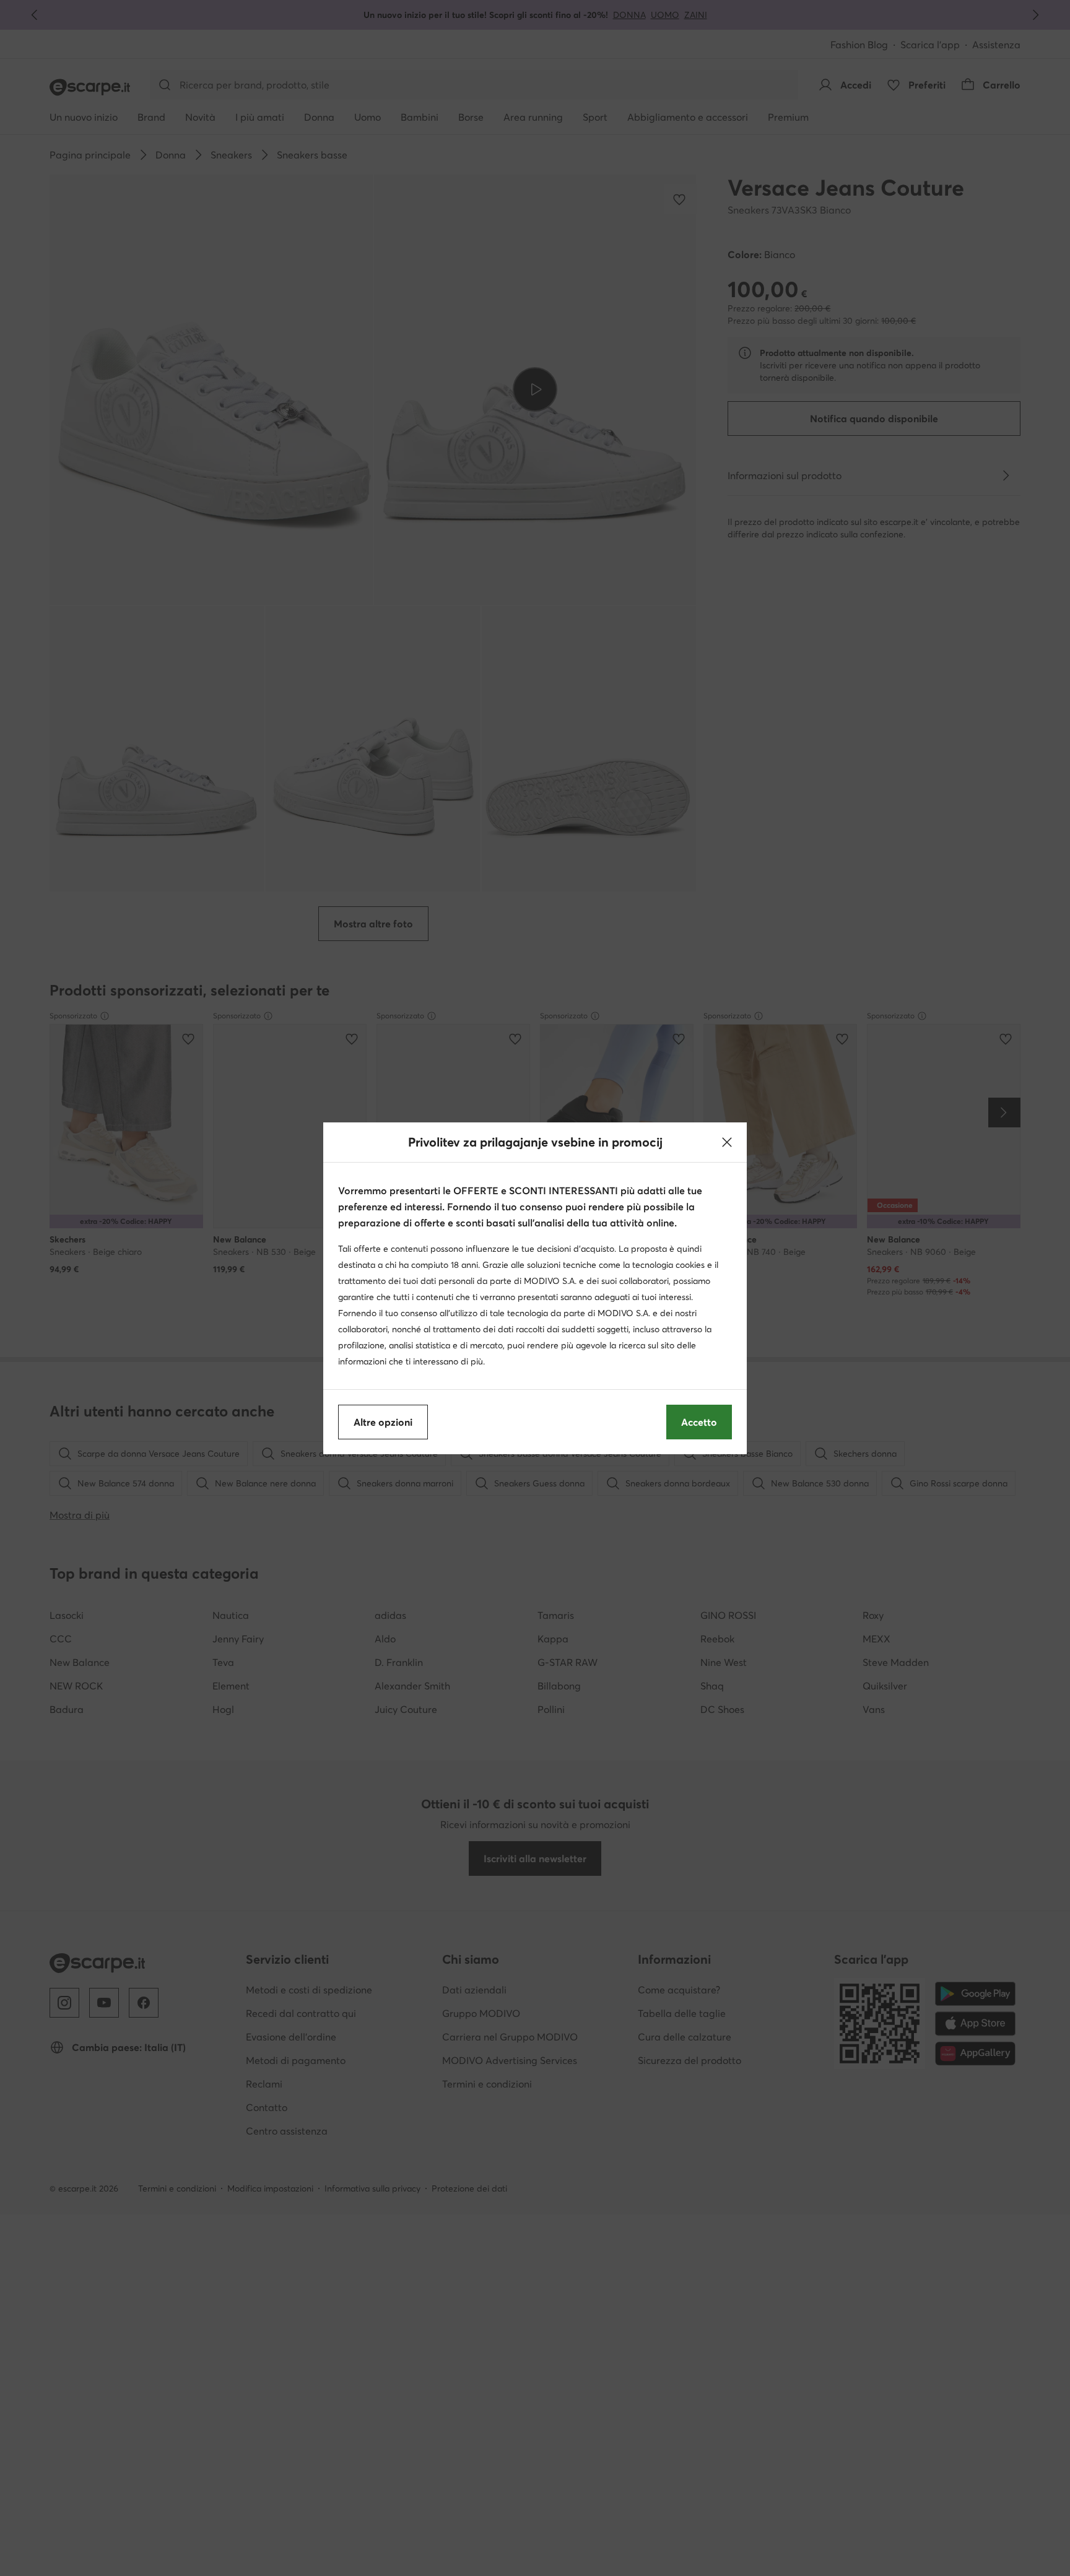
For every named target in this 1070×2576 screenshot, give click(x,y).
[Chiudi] (727, 1142)
